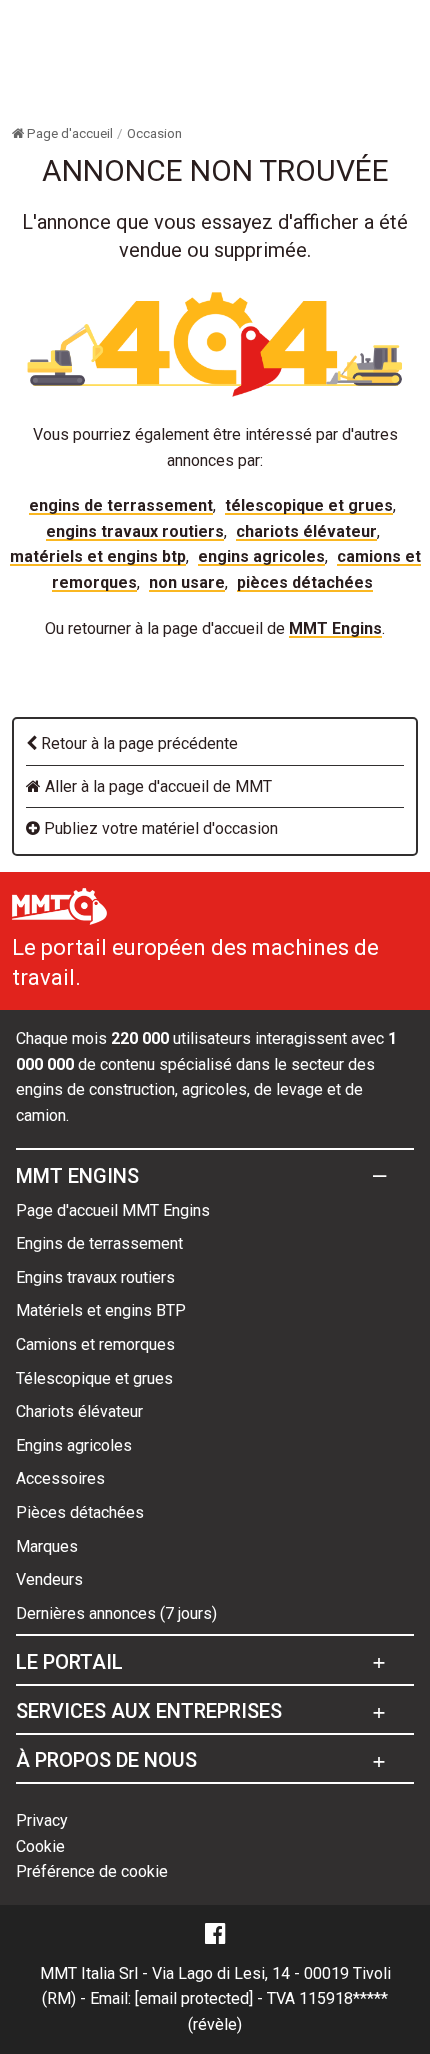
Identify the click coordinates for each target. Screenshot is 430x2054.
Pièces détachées (305, 582)
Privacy (42, 1820)
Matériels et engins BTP (98, 556)
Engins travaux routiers (135, 531)
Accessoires (60, 1478)
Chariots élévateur (306, 531)
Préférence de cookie (92, 1871)
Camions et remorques (95, 1344)
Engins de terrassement (121, 505)
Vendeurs (49, 1579)
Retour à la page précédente (137, 743)
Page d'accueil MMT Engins (113, 1210)
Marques (47, 1546)
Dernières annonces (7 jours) (116, 1613)
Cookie (40, 1846)
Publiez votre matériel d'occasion (159, 828)
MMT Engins (335, 628)
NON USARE (187, 582)
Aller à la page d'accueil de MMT (156, 786)
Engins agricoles (261, 556)
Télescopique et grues (309, 505)
